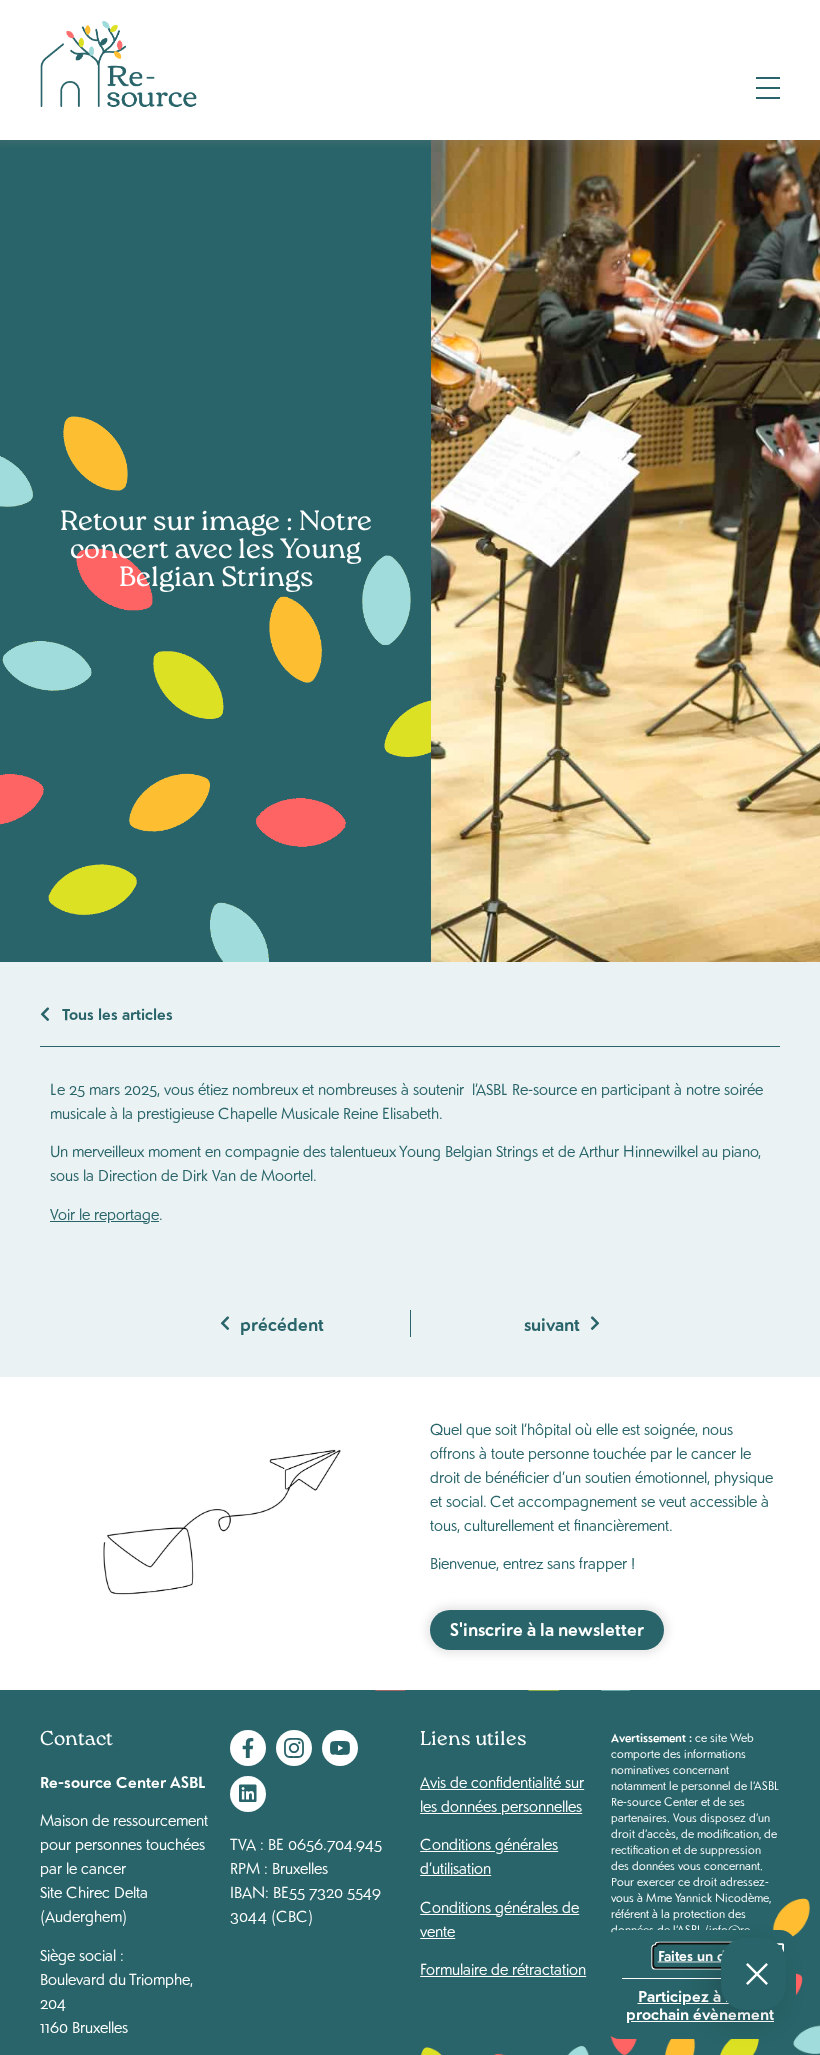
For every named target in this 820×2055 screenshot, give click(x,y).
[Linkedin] (248, 1794)
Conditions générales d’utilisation (489, 1855)
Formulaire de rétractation (503, 1968)
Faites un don (700, 1956)
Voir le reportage (104, 1213)
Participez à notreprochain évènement (700, 2003)
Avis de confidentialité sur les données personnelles (502, 1793)
